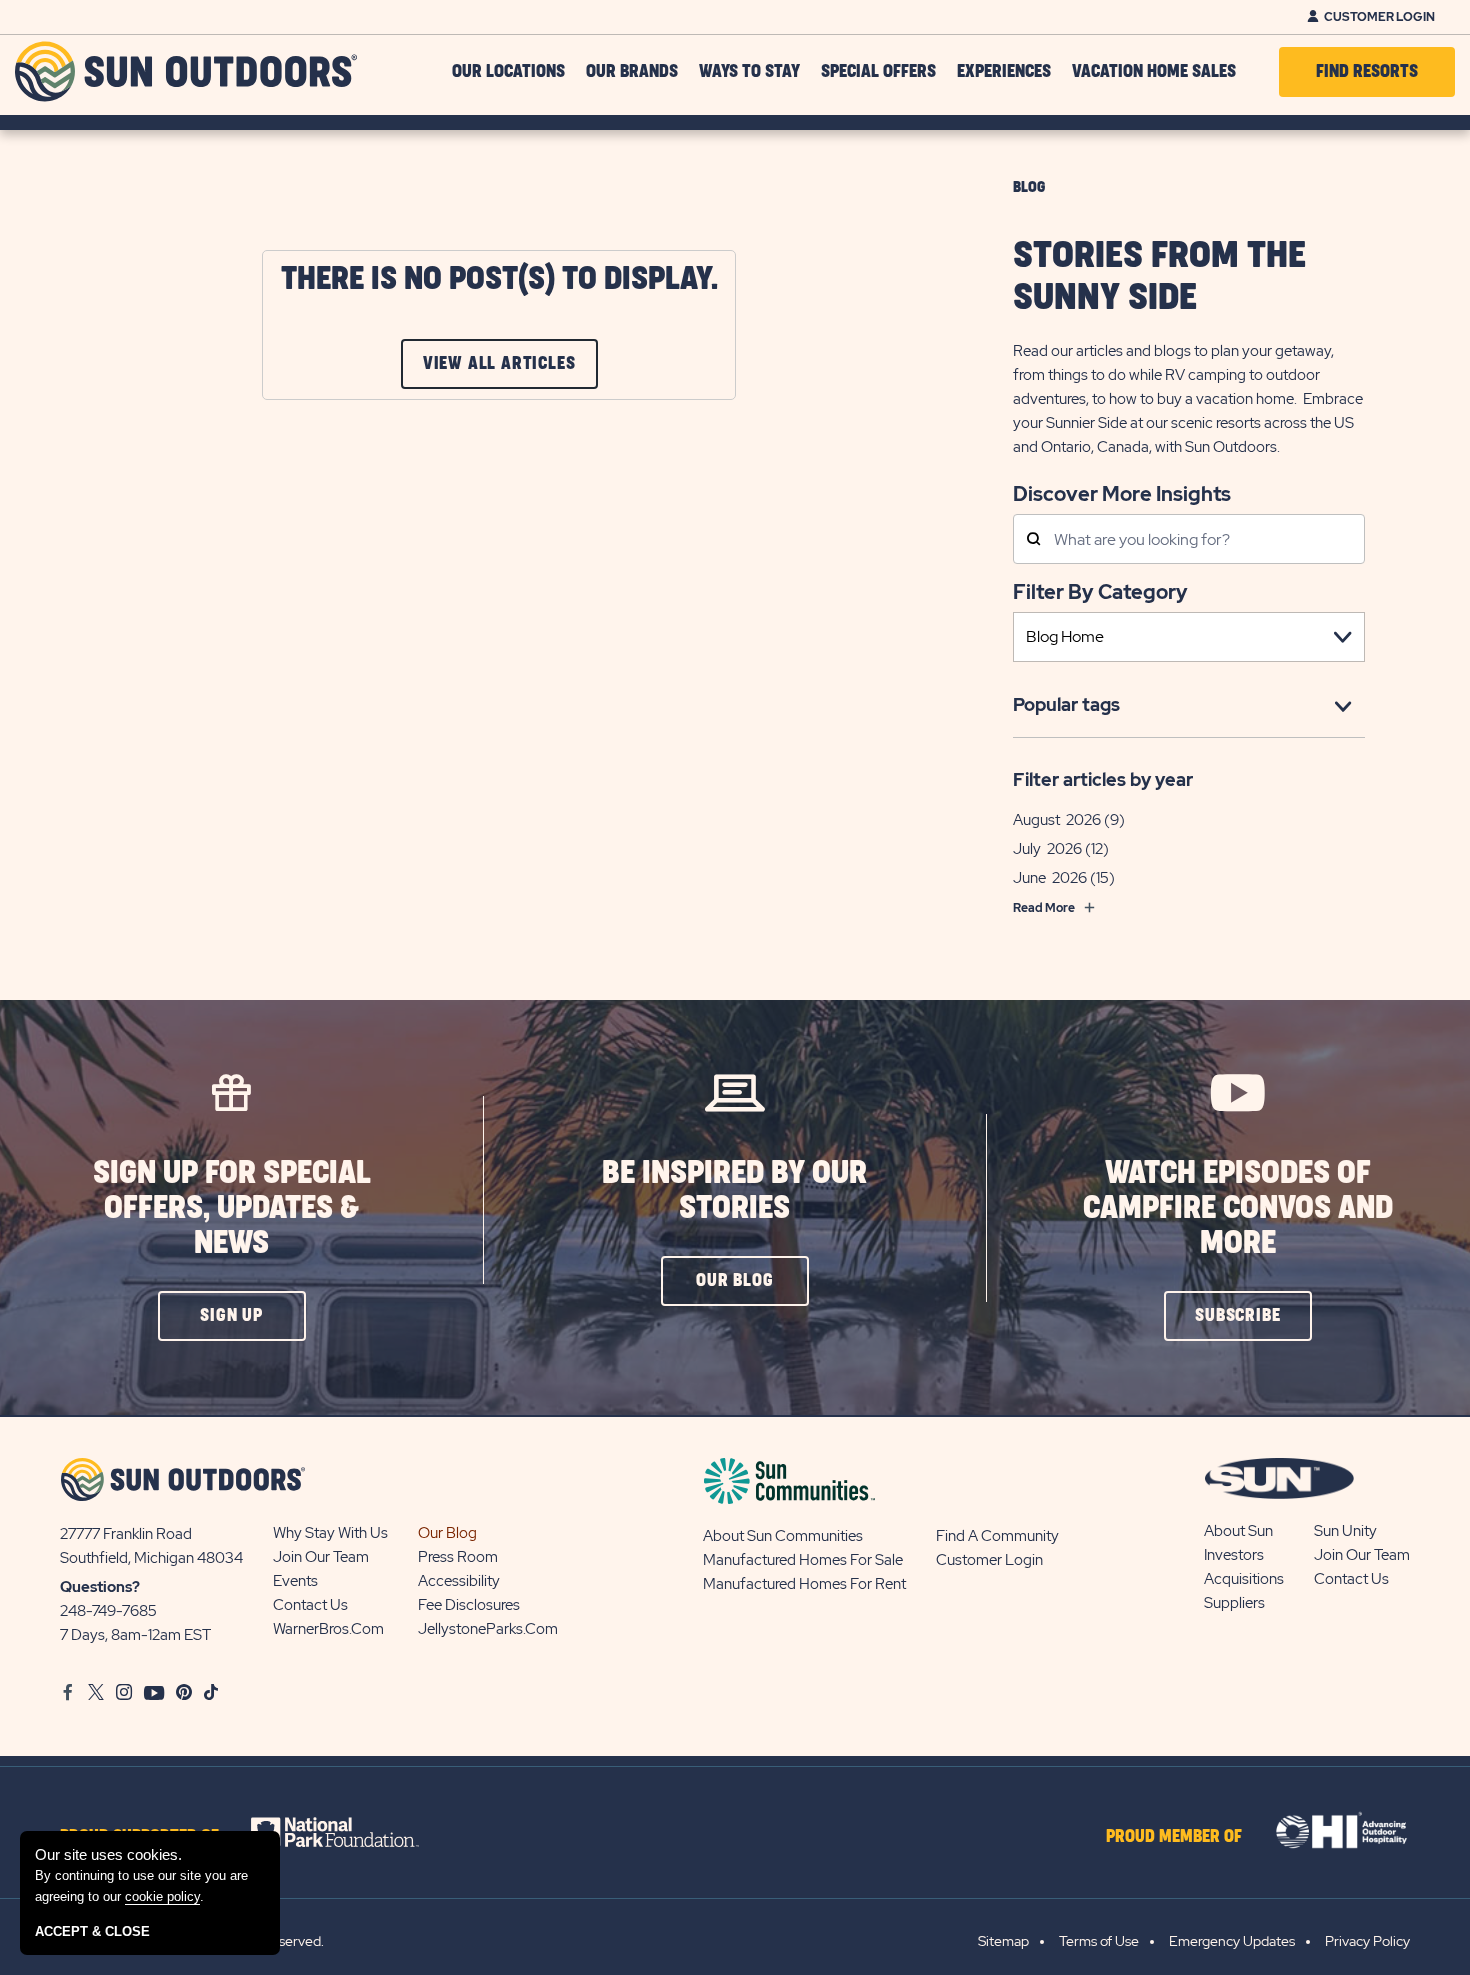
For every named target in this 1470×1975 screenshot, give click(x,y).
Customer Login (1379, 17)
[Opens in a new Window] (352, 1832)
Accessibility (459, 1581)
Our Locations (508, 72)
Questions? (100, 1587)
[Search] (1033, 540)
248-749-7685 (108, 1611)
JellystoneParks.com (488, 1629)
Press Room (458, 1557)
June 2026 (1050, 878)
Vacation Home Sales (1154, 72)
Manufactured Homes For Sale (803, 1560)
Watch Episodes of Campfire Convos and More (1238, 1208)
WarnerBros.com (328, 1629)
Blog (1029, 187)
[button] (232, 1316)
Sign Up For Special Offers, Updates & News (232, 1208)
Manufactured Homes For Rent (804, 1584)
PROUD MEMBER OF (1174, 1837)
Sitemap (1003, 1941)
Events (295, 1581)
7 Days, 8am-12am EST (135, 1635)
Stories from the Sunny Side (1159, 277)
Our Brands (632, 72)
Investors (1234, 1555)
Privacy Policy (1367, 1941)
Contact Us (310, 1605)
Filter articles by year (1103, 779)
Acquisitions (1244, 1579)
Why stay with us (330, 1533)
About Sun (1238, 1531)
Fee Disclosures (469, 1605)
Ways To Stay (749, 72)
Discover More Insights (1122, 492)
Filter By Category (1100, 592)
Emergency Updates (1232, 1941)
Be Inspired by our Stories (734, 1191)
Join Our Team (321, 1557)
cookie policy (162, 1896)
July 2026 (1047, 849)
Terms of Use (1099, 1941)
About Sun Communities (783, 1536)
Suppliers (1234, 1603)
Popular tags (1066, 704)
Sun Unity (1345, 1531)
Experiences (1004, 72)
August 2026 (1057, 820)
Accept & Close (92, 1931)
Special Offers (878, 72)
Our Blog (447, 1533)
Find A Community (997, 1536)
